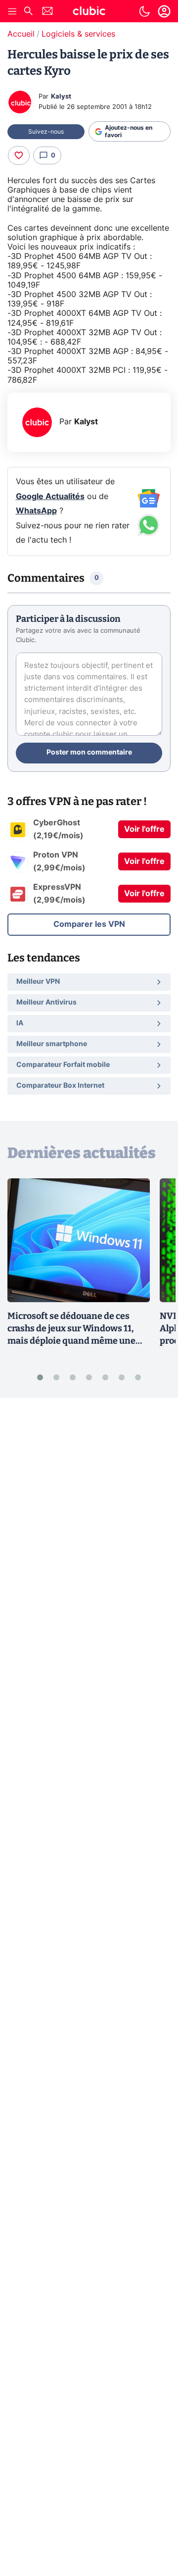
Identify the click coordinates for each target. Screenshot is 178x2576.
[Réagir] (19, 155)
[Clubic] (89, 12)
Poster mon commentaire (89, 753)
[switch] (144, 11)
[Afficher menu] (12, 11)
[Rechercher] (28, 12)
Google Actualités (50, 497)
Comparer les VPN (89, 924)
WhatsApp (36, 511)
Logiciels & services (78, 34)
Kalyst (61, 97)
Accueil (21, 34)
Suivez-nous (46, 132)
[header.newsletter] (47, 12)
